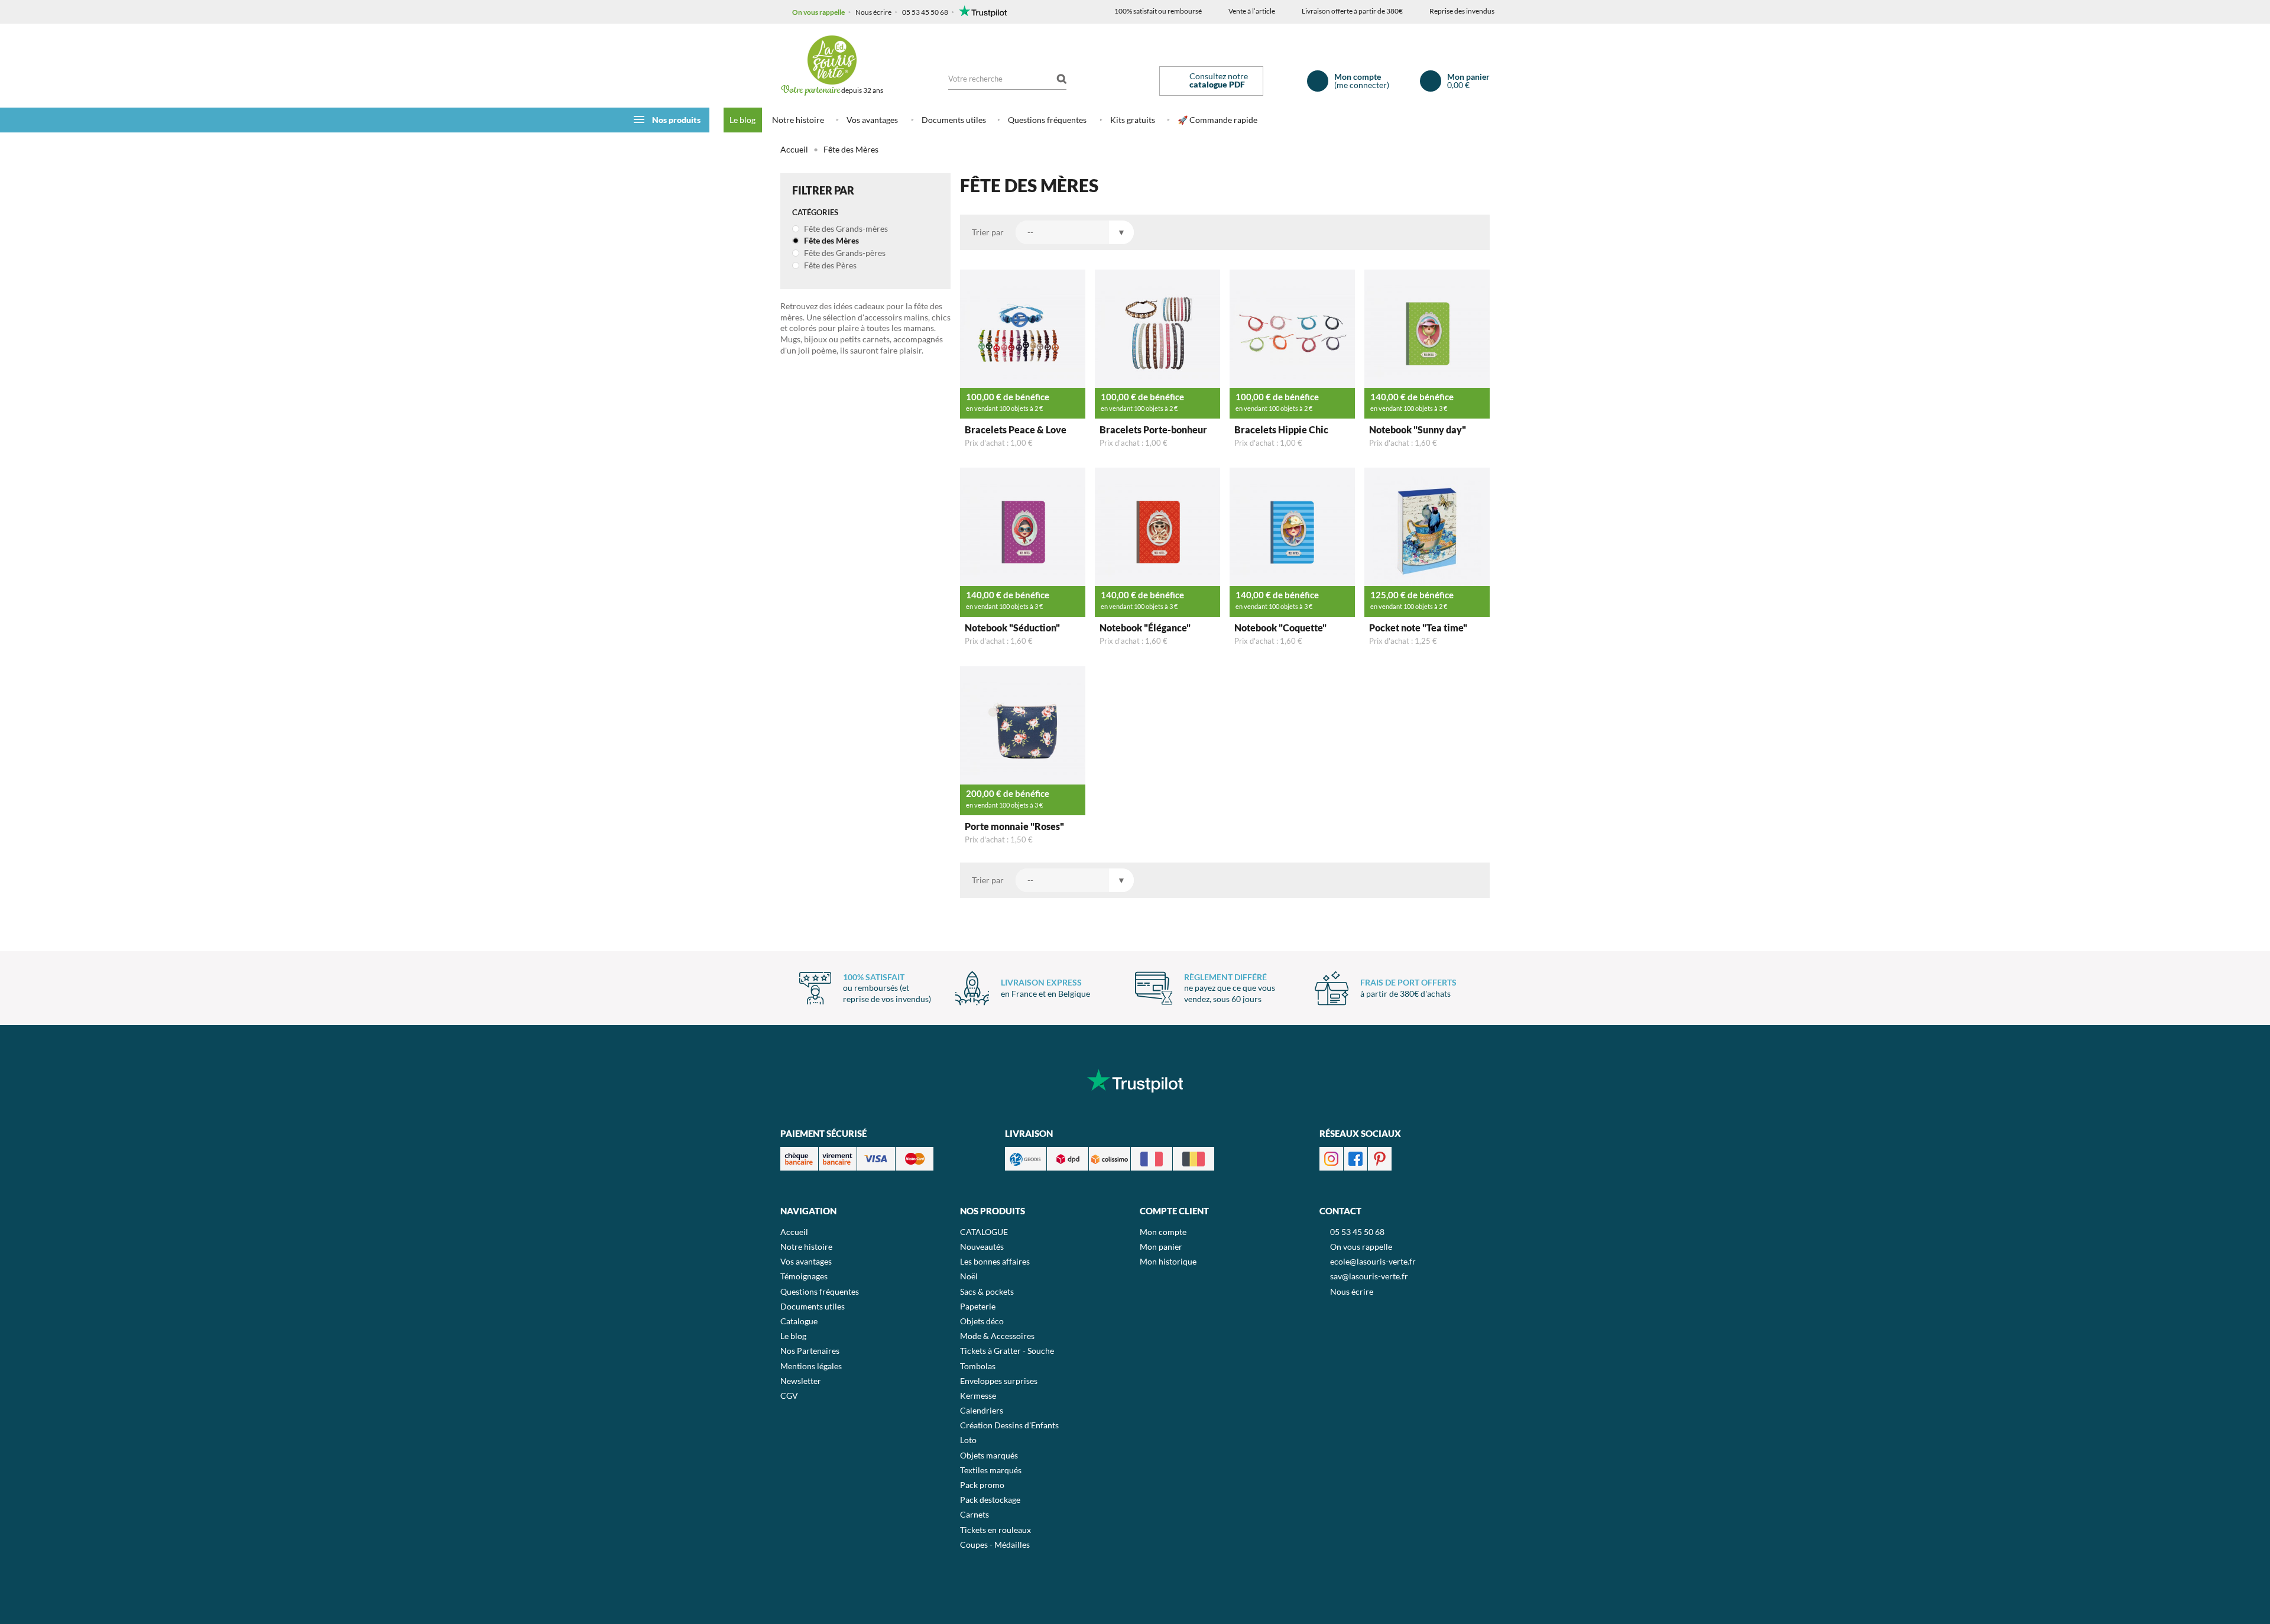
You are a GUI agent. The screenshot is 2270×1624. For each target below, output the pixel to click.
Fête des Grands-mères (845, 228)
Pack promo (982, 1485)
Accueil (794, 149)
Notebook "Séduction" (1012, 628)
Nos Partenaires (810, 1351)
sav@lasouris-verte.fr (1369, 1276)
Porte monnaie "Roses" (1014, 826)
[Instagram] (1331, 1158)
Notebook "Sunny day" (1418, 429)
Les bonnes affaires (995, 1261)
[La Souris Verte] (832, 60)
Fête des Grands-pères (844, 253)
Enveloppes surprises (999, 1381)
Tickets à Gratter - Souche (1007, 1351)
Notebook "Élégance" (1145, 628)
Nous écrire (873, 12)
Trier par (988, 232)
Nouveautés (982, 1247)
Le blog (742, 120)
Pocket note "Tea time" (1418, 628)
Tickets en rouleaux (995, 1530)
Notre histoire (798, 120)
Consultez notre (1219, 80)
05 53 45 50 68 (925, 12)
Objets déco (982, 1321)
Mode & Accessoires (997, 1336)
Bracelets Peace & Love (1016, 429)
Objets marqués (989, 1455)
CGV (789, 1396)
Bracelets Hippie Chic (1281, 429)
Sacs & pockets (987, 1291)
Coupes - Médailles (995, 1544)
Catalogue (799, 1321)
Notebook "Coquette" (1280, 628)
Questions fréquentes (1047, 120)
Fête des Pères (829, 265)
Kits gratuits (1133, 120)
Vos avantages (872, 120)
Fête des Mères (831, 240)
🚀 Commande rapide (1217, 120)
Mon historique (1168, 1261)
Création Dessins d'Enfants (1009, 1425)
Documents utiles (954, 120)
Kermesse (978, 1396)
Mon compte (1163, 1232)
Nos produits (676, 120)
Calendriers (982, 1410)
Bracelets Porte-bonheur (1153, 429)
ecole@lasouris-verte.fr (1373, 1261)
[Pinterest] (1380, 1158)
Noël (969, 1276)
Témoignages (804, 1276)
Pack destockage (990, 1500)
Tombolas (978, 1366)
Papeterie (978, 1306)
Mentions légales (811, 1366)
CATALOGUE (984, 1232)
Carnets (975, 1514)
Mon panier (1161, 1247)
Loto (968, 1440)
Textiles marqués (991, 1470)
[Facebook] (1355, 1158)
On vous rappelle (818, 12)
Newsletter (801, 1381)
